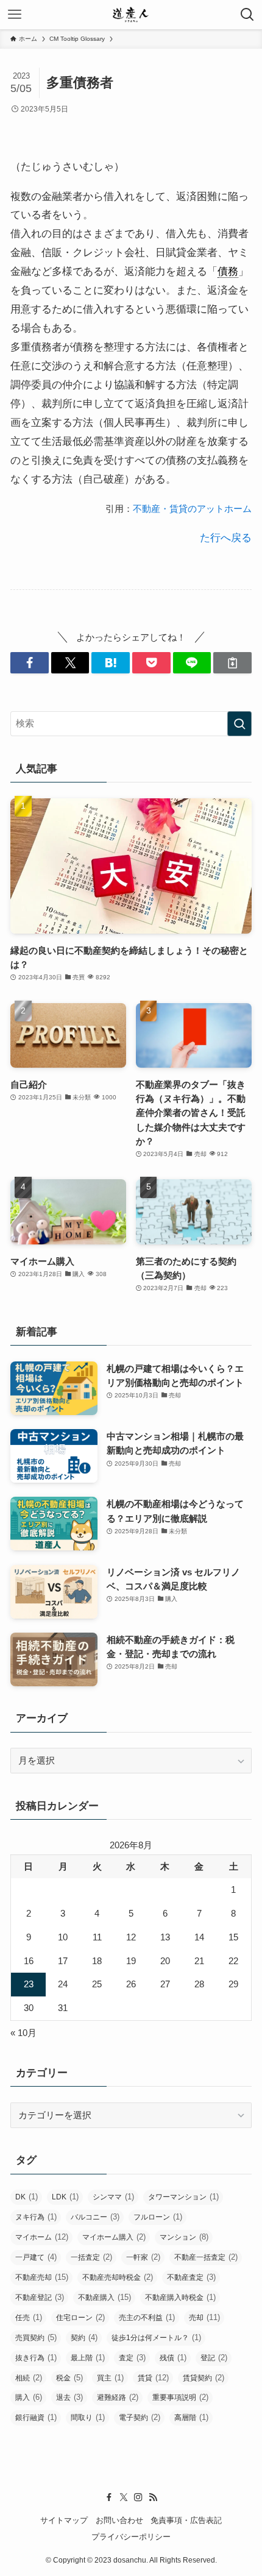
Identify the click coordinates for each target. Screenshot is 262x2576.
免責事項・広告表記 (186, 2520)
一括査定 (91, 2257)
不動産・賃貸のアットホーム (192, 509)
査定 (132, 2358)
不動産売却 (42, 2277)
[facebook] (109, 2497)
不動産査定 (191, 2277)
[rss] (153, 2497)
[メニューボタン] (15, 15)
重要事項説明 (180, 2397)
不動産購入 (104, 2297)
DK (27, 2197)
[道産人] (131, 15)
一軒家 (143, 2257)
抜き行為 (36, 2358)
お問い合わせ (119, 2520)
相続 (29, 2378)
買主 (110, 2378)
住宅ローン (80, 2317)
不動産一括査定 (206, 2257)
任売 (29, 2317)
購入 (29, 2397)
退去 (69, 2397)
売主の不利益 (147, 2317)
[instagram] (138, 2497)
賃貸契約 (204, 2378)
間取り (88, 2417)
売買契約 (36, 2337)
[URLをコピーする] (232, 663)
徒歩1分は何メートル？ (156, 2337)
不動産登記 (40, 2297)
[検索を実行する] (239, 724)
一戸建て (36, 2257)
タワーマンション (183, 2197)
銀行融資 (36, 2417)
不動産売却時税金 (118, 2277)
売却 (204, 2317)
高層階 (191, 2417)
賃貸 (153, 2378)
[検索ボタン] (247, 15)
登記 (214, 2358)
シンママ (113, 2197)
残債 (173, 2358)
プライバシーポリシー (131, 2537)
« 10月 (23, 2033)
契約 (84, 2337)
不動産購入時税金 (180, 2297)
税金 (69, 2378)
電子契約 (140, 2417)
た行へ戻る (226, 538)
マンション (184, 2237)
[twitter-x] (124, 2497)
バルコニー (95, 2217)
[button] (30, 663)
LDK (65, 2197)
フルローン (158, 2217)
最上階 (88, 2358)
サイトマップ (64, 2520)
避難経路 (118, 2397)
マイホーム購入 (114, 2237)
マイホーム (42, 2237)
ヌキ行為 (36, 2217)
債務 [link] (228, 271)
